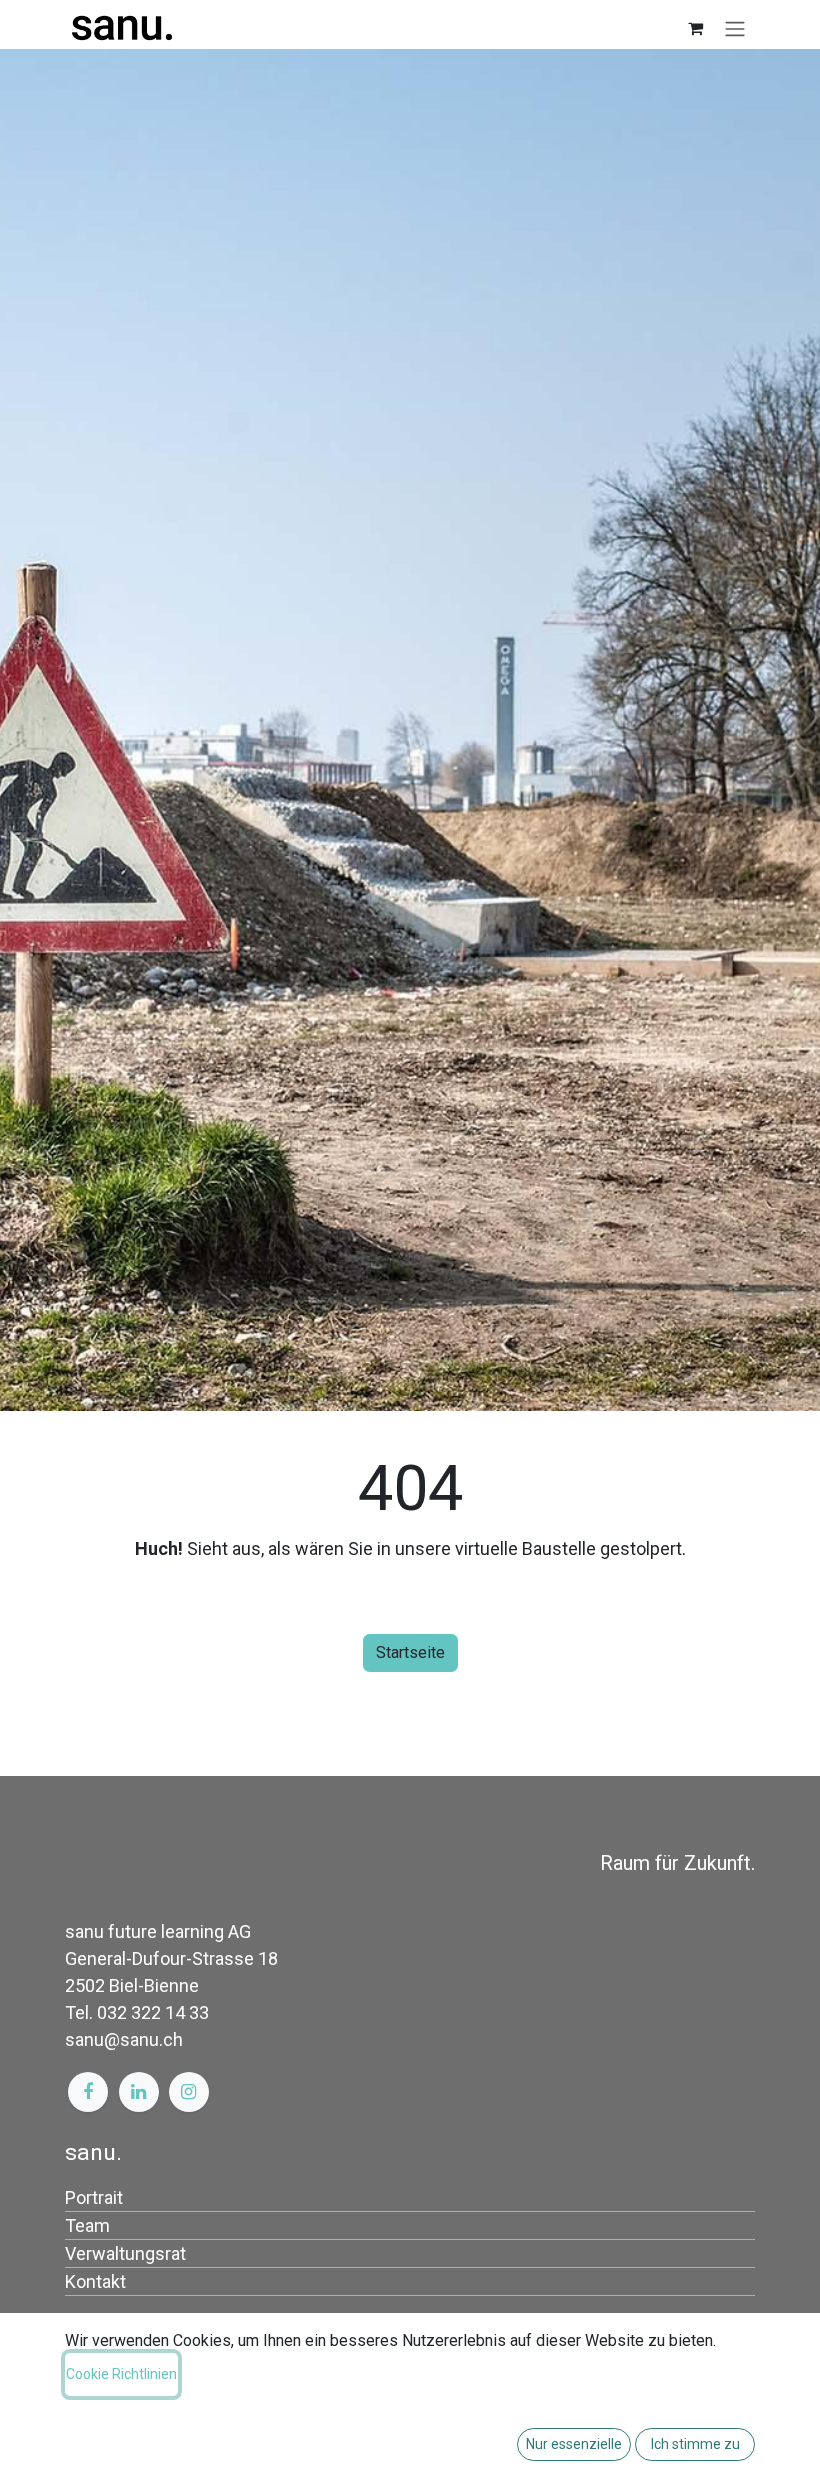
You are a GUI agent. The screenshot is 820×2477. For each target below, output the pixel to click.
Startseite (410, 1652)
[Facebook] (88, 2092)
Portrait (94, 2197)
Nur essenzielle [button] (574, 2444)
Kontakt (95, 2281)
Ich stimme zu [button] (695, 2444)
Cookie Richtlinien (121, 2374)
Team (87, 2225)
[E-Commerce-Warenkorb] (695, 28)
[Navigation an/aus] (735, 28)
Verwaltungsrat (125, 2253)
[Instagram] (189, 2092)
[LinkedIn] (139, 2092)
